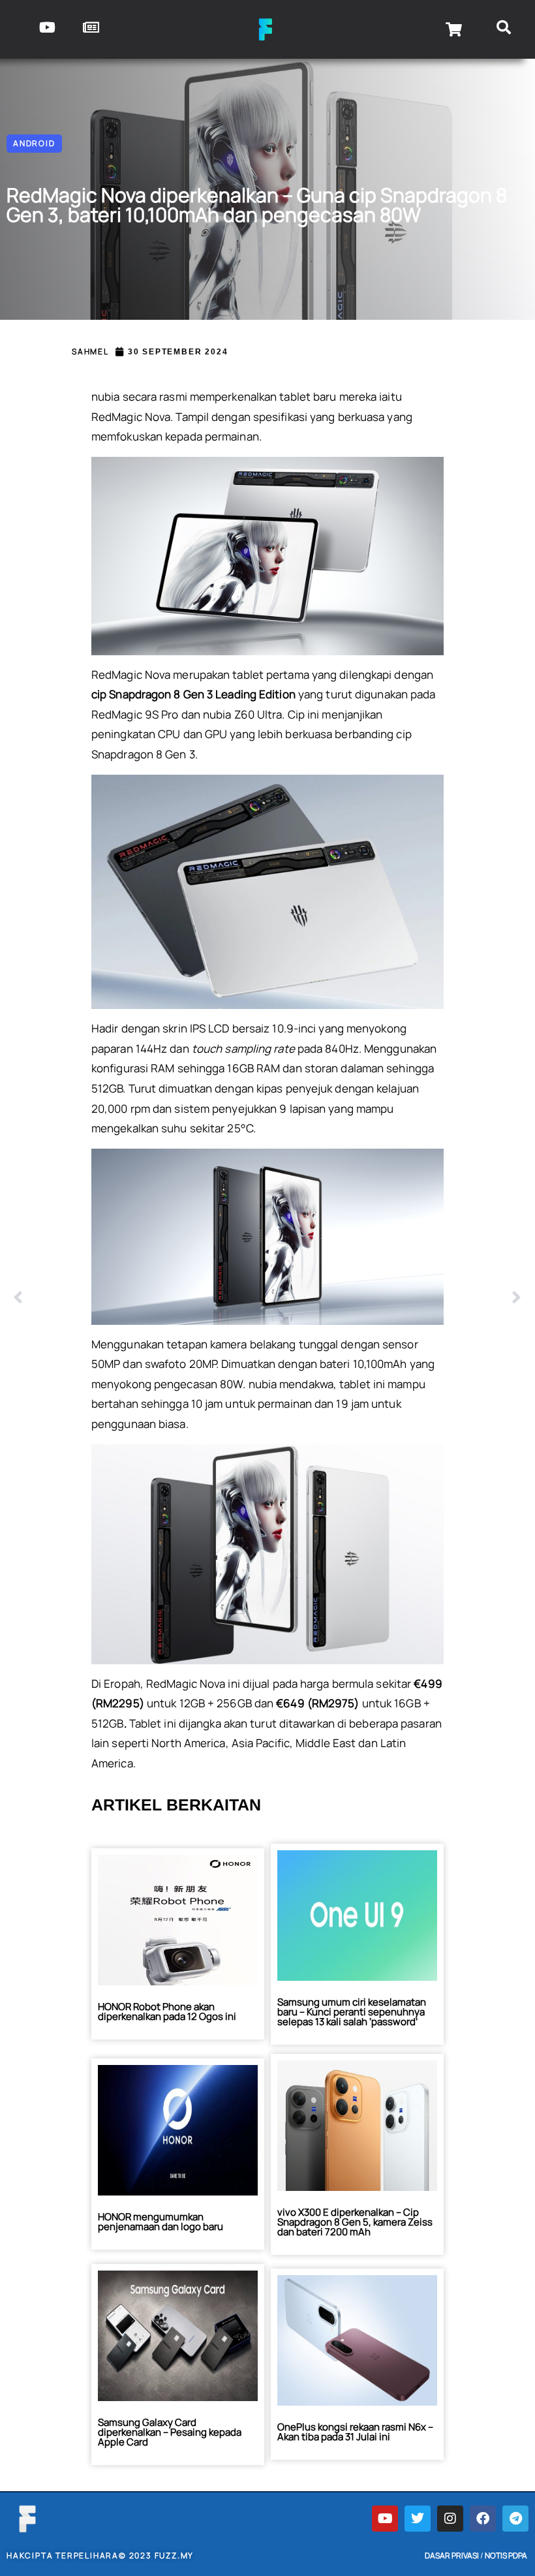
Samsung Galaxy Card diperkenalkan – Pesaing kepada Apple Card (170, 2432)
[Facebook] (483, 2519)
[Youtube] (385, 2519)
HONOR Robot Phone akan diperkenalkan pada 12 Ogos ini (167, 2011)
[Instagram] (450, 2519)
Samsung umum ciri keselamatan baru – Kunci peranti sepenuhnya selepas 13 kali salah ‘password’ (352, 2012)
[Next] (395, 1298)
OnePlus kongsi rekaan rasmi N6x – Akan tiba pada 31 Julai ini (355, 2432)
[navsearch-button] (504, 29)
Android (34, 143)
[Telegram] (515, 2519)
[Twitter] (418, 2519)
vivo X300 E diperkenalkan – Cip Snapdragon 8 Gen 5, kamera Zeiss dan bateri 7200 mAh (355, 2222)
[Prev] (140, 1298)
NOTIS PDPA (506, 2555)
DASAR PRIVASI (452, 2555)
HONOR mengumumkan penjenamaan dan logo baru (160, 2222)
